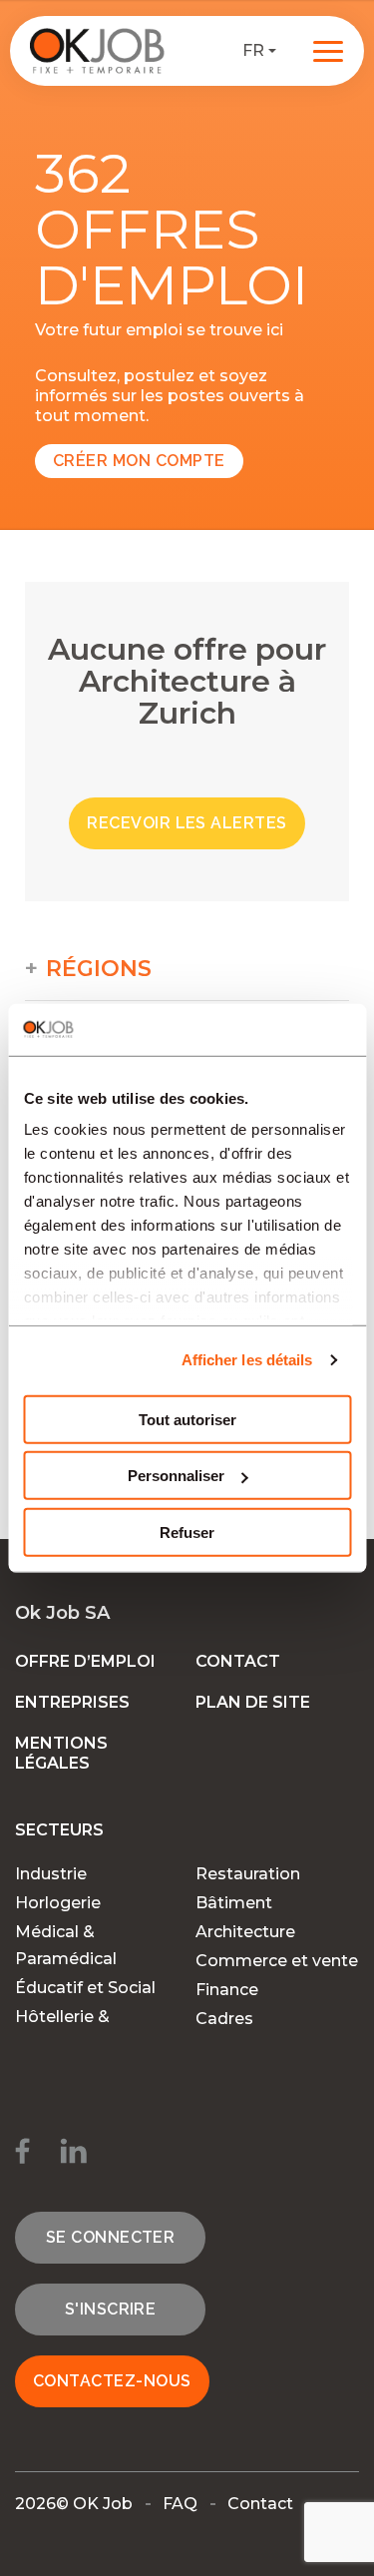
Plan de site (253, 1702)
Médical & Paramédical (66, 1945)
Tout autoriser (187, 1420)
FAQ (180, 2504)
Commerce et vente (277, 1961)
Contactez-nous (112, 2381)
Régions (99, 969)
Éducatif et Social (85, 1988)
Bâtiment (234, 1903)
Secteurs (59, 1830)
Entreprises (72, 1702)
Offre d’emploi (85, 1661)
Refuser (187, 1533)
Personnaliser (176, 1476)
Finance (227, 1990)
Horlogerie (58, 1903)
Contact (238, 1661)
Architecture (245, 1932)
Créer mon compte (139, 461)
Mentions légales (61, 1753)
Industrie (51, 1874)
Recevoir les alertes (187, 823)
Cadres (224, 2019)
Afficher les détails (247, 1360)
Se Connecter (111, 2237)
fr (253, 50)
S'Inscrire (111, 2309)
